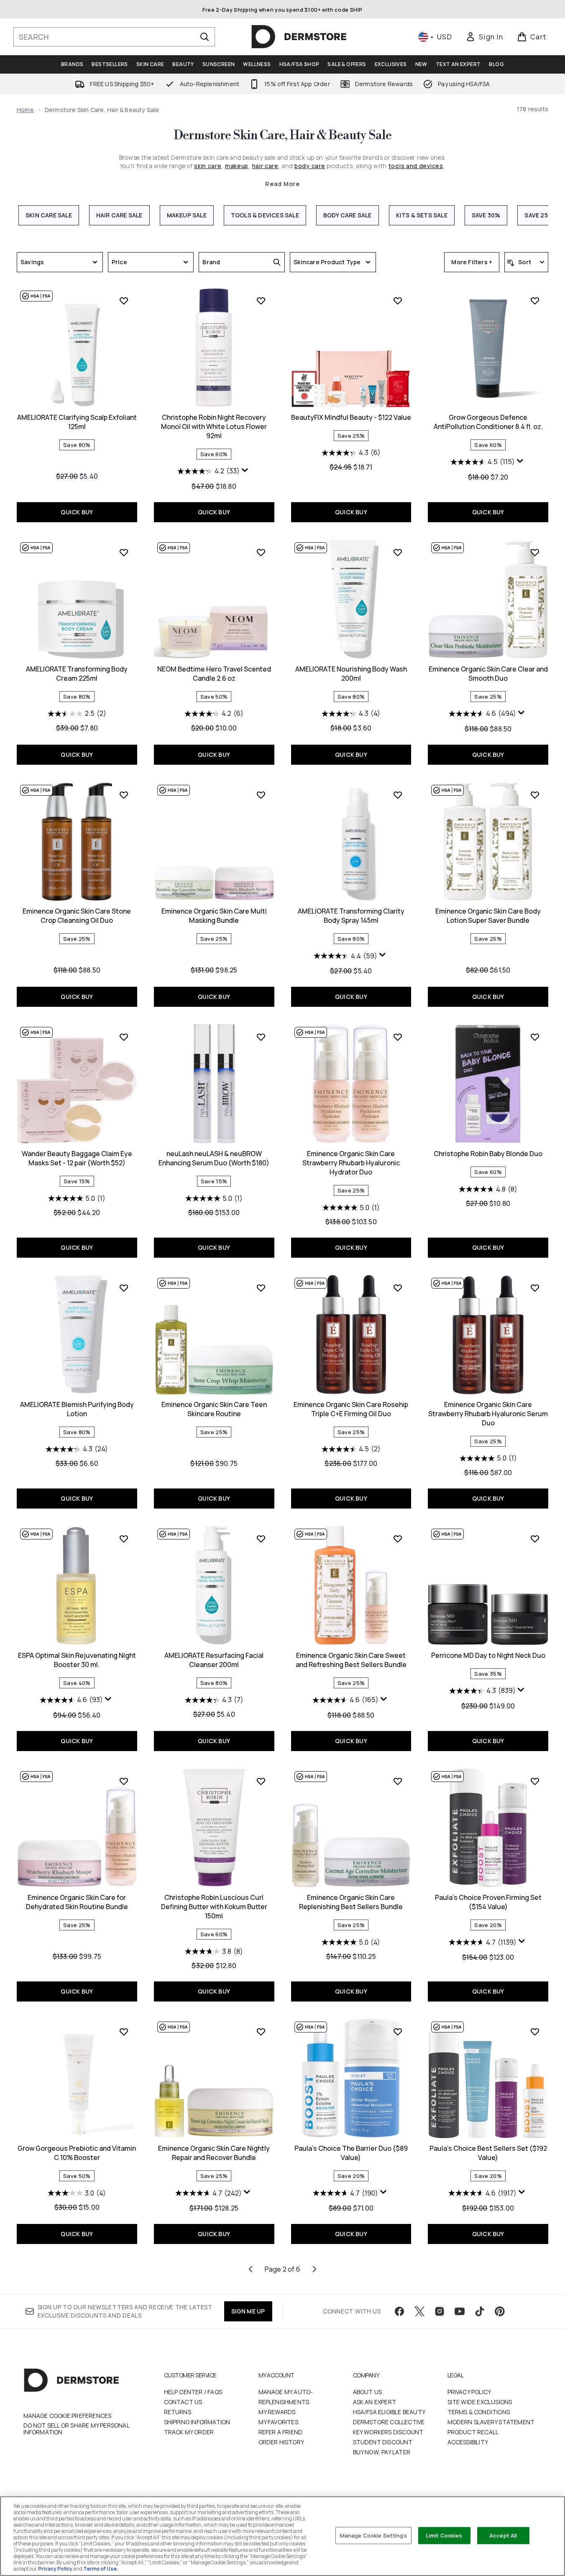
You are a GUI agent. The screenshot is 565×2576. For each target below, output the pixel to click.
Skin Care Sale (49, 215)
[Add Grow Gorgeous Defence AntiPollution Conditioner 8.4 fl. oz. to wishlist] (535, 301)
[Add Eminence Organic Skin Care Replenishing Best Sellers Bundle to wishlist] (398, 1781)
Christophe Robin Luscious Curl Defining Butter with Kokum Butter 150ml (214, 1907)
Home (25, 110)
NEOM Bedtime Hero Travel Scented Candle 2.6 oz (214, 674)
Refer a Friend (281, 2432)
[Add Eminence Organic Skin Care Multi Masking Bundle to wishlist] (261, 795)
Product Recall (473, 2432)
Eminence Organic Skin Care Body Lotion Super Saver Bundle (488, 916)
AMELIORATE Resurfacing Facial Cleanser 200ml (214, 1660)
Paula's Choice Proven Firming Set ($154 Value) (488, 1902)
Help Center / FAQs (193, 2392)
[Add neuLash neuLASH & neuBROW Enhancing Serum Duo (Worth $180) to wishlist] (261, 1037)
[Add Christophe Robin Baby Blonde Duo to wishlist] (535, 1037)
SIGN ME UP (248, 2311)
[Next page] (314, 2269)
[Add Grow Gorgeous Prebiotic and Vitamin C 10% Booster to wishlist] (124, 2032)
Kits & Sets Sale (422, 215)
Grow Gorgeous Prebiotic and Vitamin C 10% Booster (77, 2153)
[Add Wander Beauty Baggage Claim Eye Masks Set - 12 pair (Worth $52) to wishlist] (124, 1037)
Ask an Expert (375, 2402)
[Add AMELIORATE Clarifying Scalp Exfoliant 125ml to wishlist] (124, 301)
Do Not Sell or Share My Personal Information (76, 2429)
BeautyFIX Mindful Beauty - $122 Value (351, 417)
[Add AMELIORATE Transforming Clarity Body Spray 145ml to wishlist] (398, 795)
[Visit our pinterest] (500, 2311)
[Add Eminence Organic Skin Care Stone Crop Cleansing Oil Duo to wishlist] (124, 795)
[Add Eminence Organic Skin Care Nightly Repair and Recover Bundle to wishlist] (261, 2032)
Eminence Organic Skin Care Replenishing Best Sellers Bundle (351, 1902)
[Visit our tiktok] (480, 2311)
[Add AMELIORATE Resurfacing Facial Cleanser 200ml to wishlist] (261, 1539)
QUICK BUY (77, 512)
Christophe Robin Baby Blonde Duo (488, 1154)
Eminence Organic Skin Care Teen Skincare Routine (214, 1409)
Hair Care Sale (119, 215)
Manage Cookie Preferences (68, 2416)
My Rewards (277, 2412)
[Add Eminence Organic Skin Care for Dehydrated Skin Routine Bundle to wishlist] (124, 1781)
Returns (178, 2412)
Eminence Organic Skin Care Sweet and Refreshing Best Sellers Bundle (351, 1660)
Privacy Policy (469, 2392)
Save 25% (539, 215)
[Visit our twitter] (419, 2311)
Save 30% (486, 215)
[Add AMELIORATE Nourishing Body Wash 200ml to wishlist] (398, 552)
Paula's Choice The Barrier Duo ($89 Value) (351, 2153)
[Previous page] (251, 2269)
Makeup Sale (187, 215)
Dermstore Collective (389, 2422)
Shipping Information (197, 2422)
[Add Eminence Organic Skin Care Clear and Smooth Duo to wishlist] (535, 552)
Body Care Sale (348, 215)
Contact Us (183, 2402)
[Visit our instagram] (440, 2311)
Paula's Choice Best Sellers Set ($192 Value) (488, 2153)
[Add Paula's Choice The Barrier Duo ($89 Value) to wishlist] (398, 2032)
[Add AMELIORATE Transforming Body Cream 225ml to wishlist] (124, 552)
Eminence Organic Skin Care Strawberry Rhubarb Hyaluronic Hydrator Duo (351, 1163)
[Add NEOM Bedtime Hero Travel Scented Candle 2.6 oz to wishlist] (261, 552)
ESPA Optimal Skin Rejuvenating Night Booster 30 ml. (77, 1660)
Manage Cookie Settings (373, 2535)
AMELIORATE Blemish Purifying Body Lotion (77, 1409)
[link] (484, 37)
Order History (281, 2442)
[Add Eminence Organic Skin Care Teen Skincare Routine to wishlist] (261, 1288)
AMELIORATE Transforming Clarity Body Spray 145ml (351, 916)
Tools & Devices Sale (265, 215)
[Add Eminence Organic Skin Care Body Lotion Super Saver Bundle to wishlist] (535, 795)
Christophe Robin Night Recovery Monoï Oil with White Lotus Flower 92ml (214, 426)
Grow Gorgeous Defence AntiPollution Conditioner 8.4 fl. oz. (488, 422)
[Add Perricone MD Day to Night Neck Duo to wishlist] (535, 1539)
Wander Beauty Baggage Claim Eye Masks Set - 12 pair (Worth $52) (77, 1158)
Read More (282, 184)
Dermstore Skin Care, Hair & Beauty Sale (282, 135)
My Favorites (278, 2422)
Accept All (503, 2535)
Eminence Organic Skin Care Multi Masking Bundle (214, 916)
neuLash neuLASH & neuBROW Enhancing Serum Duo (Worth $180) (214, 1158)
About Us (368, 2392)
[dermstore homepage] (299, 37)
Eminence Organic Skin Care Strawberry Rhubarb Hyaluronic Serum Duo (488, 1414)
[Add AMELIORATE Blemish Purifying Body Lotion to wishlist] (124, 1288)
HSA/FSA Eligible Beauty (389, 2412)
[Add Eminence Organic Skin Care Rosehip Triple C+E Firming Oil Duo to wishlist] (398, 1288)
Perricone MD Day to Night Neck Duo (488, 1655)
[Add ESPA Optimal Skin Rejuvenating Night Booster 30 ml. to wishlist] (124, 1539)
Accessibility (468, 2442)
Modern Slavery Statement (491, 2422)
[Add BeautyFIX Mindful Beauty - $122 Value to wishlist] (398, 301)
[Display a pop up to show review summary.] (246, 472)
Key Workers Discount (388, 2432)
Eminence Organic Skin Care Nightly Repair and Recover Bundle (214, 2153)
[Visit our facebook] (399, 2311)
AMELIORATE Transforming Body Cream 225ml (77, 674)
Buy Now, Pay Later (382, 2452)
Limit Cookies (444, 2535)
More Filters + (472, 262)
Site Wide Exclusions (480, 2402)
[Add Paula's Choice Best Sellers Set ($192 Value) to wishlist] (535, 2032)
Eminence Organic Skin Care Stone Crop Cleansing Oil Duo (77, 916)
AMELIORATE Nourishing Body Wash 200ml (351, 674)
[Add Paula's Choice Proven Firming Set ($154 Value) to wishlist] (535, 1781)
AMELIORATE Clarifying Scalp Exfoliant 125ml (77, 422)
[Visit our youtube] (460, 2311)
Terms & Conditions (479, 2412)
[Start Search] (205, 37)
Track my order (189, 2432)
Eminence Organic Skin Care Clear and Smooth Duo (488, 674)
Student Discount (383, 2442)
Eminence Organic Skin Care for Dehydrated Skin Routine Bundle (77, 1902)
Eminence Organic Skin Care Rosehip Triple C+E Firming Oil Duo (351, 1409)
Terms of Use (100, 2569)
